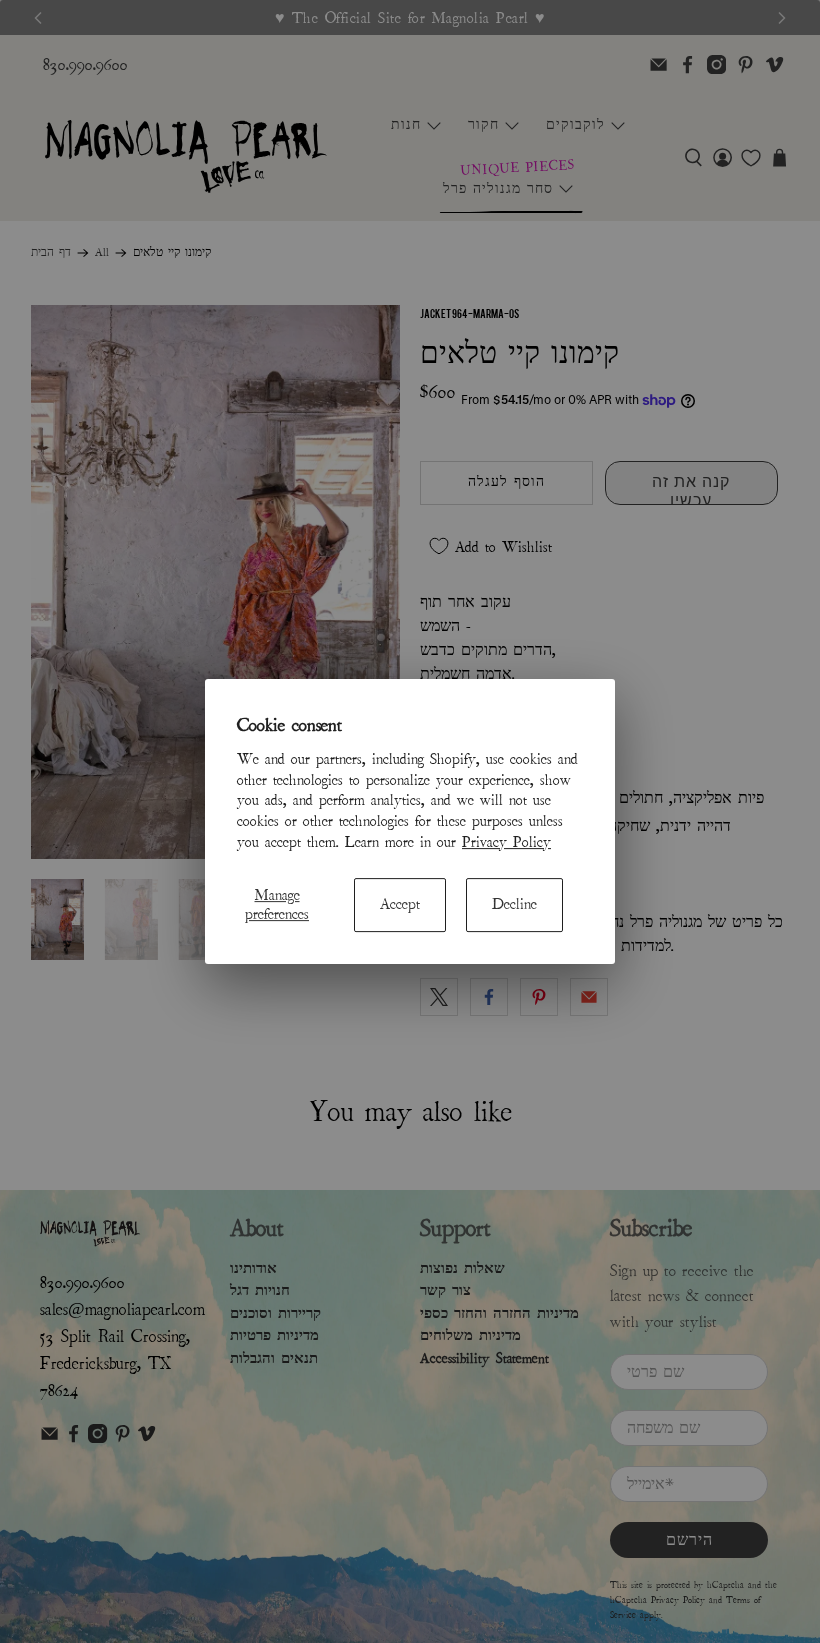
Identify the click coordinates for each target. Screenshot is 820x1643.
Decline (514, 905)
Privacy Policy (506, 842)
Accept (400, 905)
